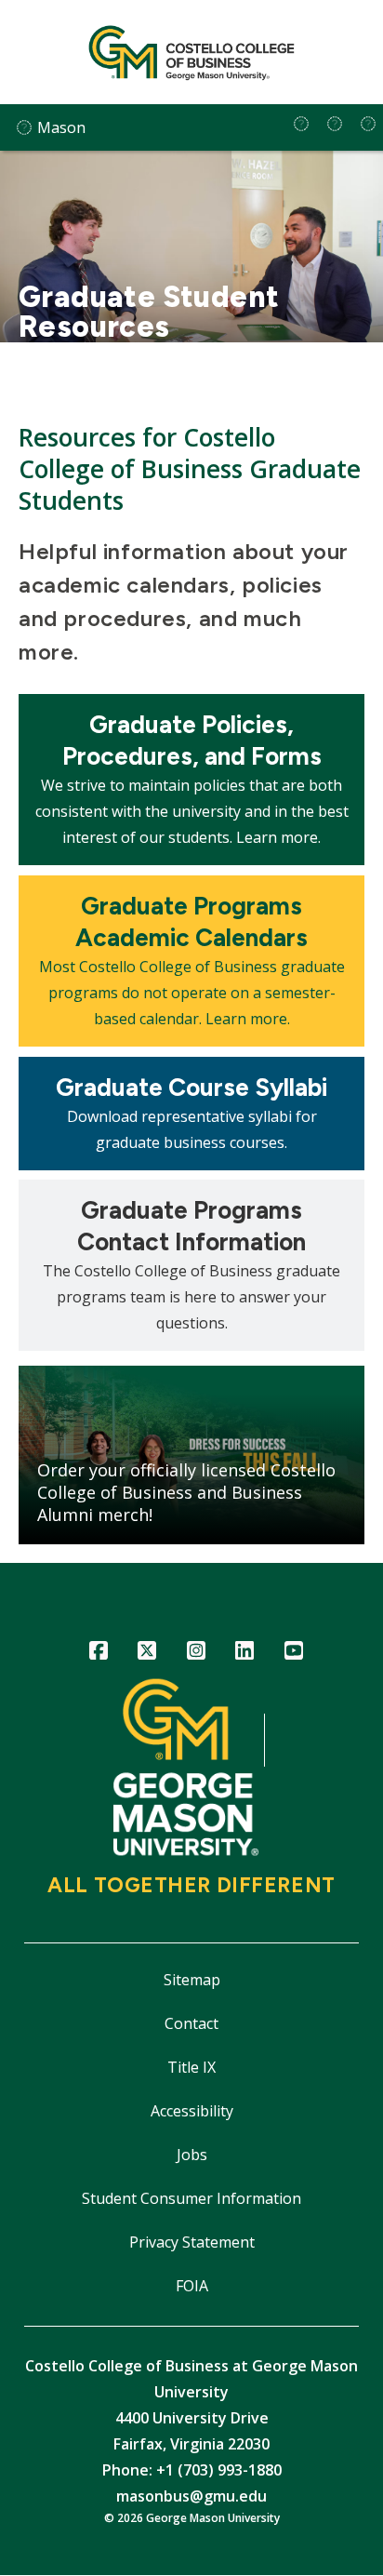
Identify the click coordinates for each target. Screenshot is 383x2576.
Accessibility (192, 2111)
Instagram (196, 1654)
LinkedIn (245, 1654)
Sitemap (192, 1980)
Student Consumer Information (191, 2198)
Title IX (191, 2067)
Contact (191, 2023)
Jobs (192, 2155)
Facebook (98, 1654)
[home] (301, 124)
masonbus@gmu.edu (191, 2496)
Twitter (147, 1654)
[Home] (191, 52)
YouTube (293, 1654)
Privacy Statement (192, 2242)
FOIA (192, 2286)
